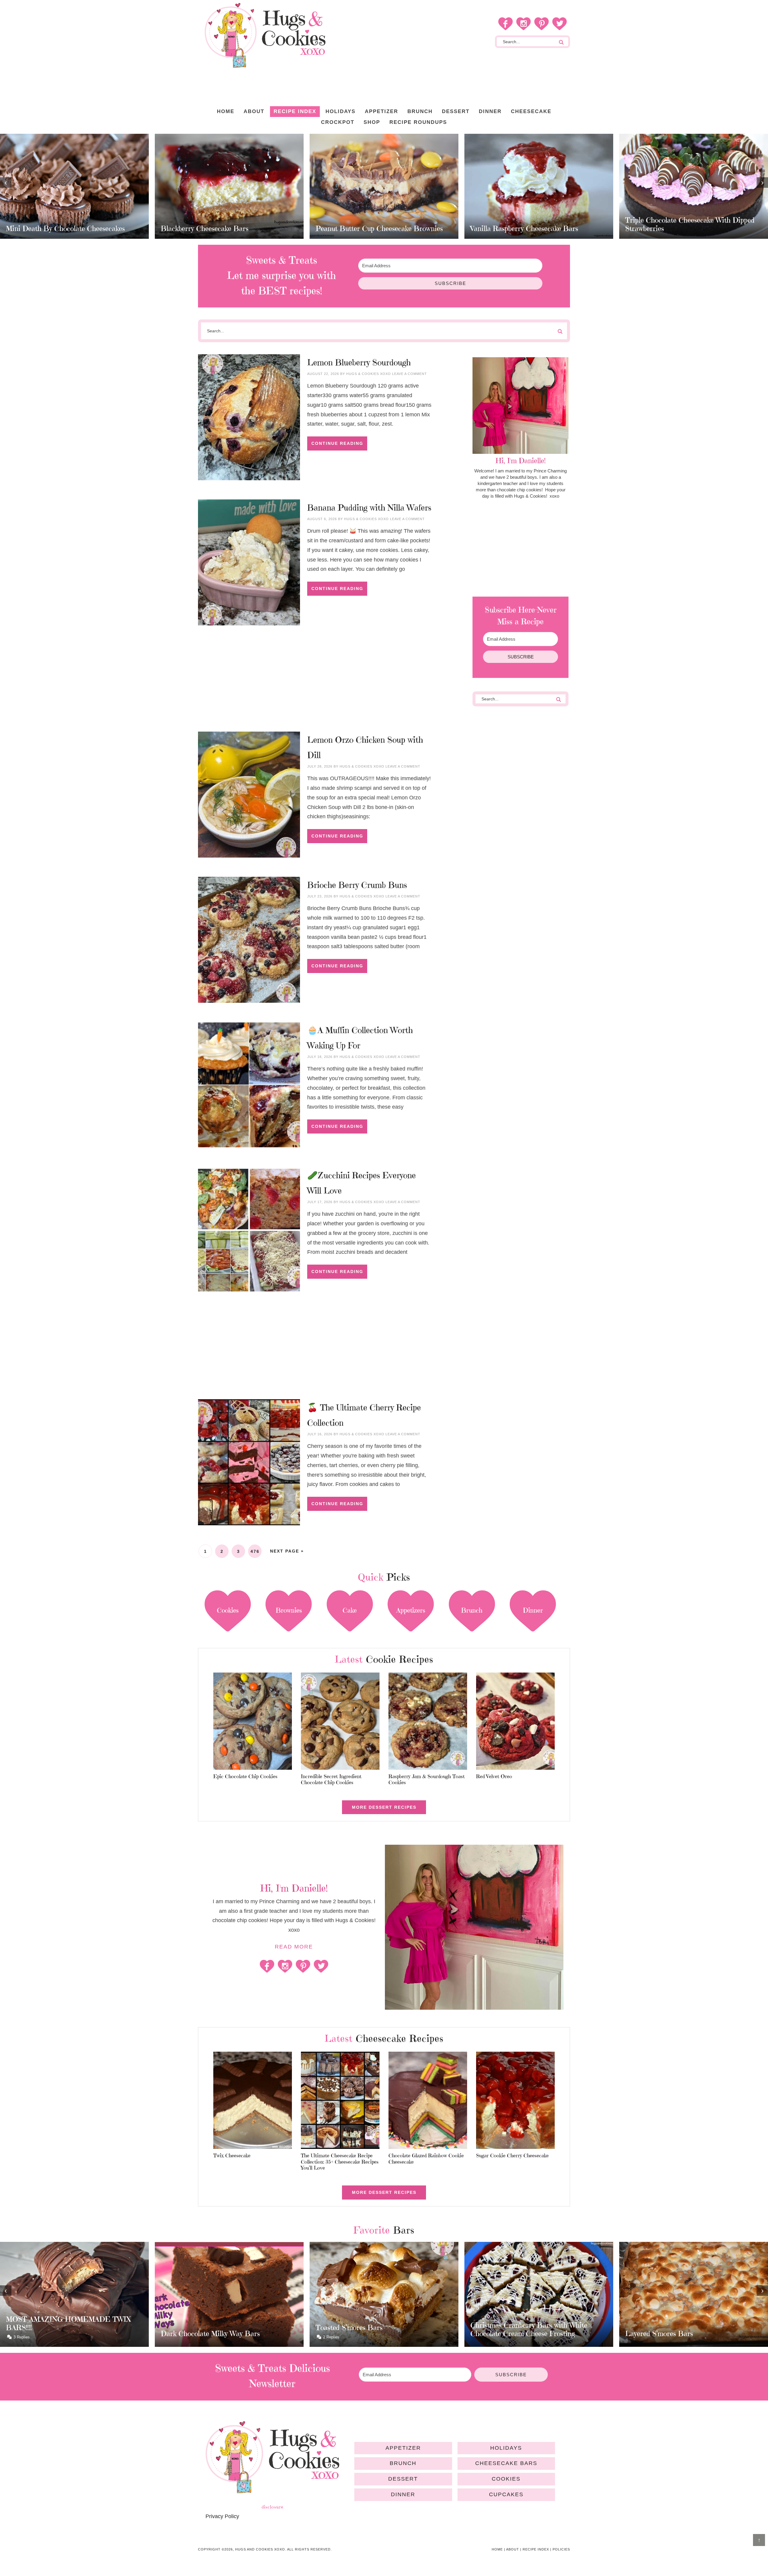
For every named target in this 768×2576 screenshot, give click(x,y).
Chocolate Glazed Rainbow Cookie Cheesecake (426, 2158)
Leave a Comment (409, 374)
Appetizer (403, 2448)
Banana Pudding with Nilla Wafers (369, 508)
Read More (294, 1947)
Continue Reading (337, 443)
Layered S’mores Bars (504, 2334)
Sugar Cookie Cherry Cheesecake (512, 2155)
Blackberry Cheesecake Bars (50, 229)
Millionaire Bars (651, 2334)
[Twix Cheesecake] (253, 2101)
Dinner (403, 2494)
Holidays (506, 2448)
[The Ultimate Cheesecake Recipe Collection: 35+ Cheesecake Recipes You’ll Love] (340, 2101)
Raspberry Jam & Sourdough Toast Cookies (427, 1779)
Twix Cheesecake (232, 2155)
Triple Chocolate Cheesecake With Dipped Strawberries (535, 224)
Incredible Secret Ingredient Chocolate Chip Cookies (331, 1779)
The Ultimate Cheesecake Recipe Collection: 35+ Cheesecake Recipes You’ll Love (340, 2162)
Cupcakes (506, 2494)
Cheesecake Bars (506, 2463)
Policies (561, 2549)
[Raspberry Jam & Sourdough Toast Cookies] (428, 1722)
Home (497, 2549)
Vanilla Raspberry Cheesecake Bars (369, 229)
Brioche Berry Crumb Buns (357, 885)
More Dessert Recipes (384, 1807)
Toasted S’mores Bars (194, 2328)
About (513, 2549)
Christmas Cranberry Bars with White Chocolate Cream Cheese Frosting (374, 2329)
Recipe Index (536, 2549)
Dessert (403, 2479)
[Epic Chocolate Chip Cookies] (253, 1722)
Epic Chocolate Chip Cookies (245, 1776)
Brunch (403, 2463)
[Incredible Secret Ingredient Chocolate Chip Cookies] (340, 1722)
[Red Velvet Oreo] (516, 1722)
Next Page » (287, 1551)
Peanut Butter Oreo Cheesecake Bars (683, 229)
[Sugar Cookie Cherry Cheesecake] (516, 2101)
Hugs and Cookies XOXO (265, 35)
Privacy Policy (222, 2516)
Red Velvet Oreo (494, 1776)
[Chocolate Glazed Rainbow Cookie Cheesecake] (428, 2101)
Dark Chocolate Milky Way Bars (55, 2334)
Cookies (506, 2479)
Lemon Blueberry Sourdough (359, 362)
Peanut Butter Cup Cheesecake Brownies (224, 229)
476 (255, 1551)
